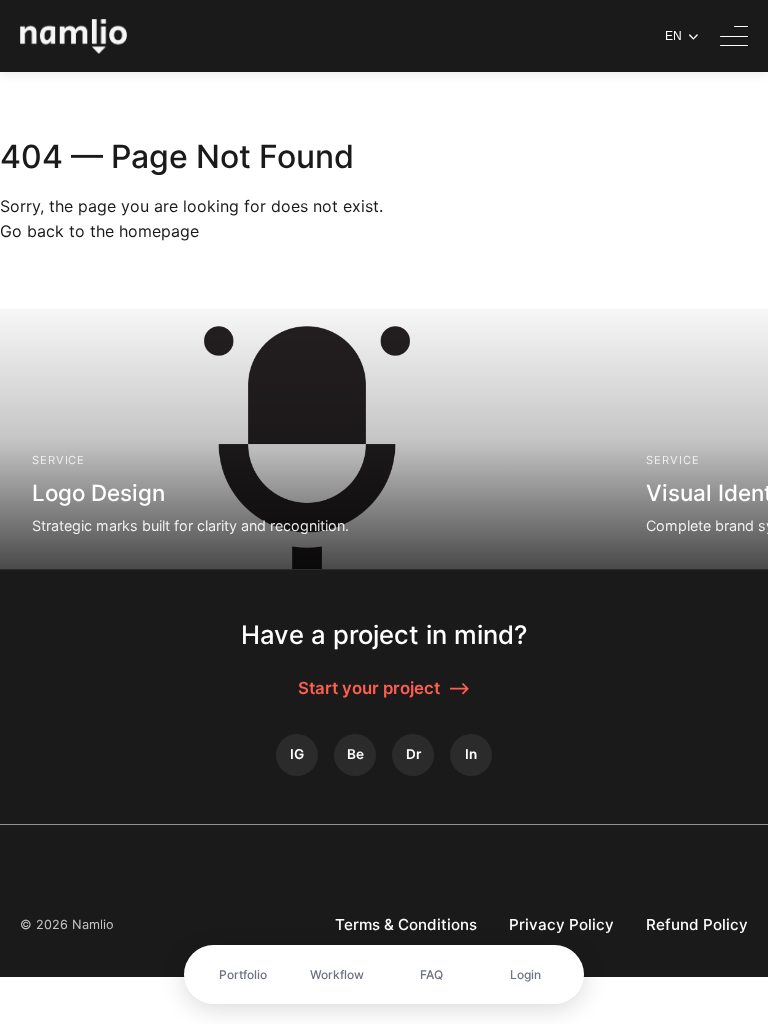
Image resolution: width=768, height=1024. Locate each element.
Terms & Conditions (406, 924)
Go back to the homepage (99, 231)
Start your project (384, 688)
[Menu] (734, 36)
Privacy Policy (561, 924)
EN (673, 36)
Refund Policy (697, 924)
